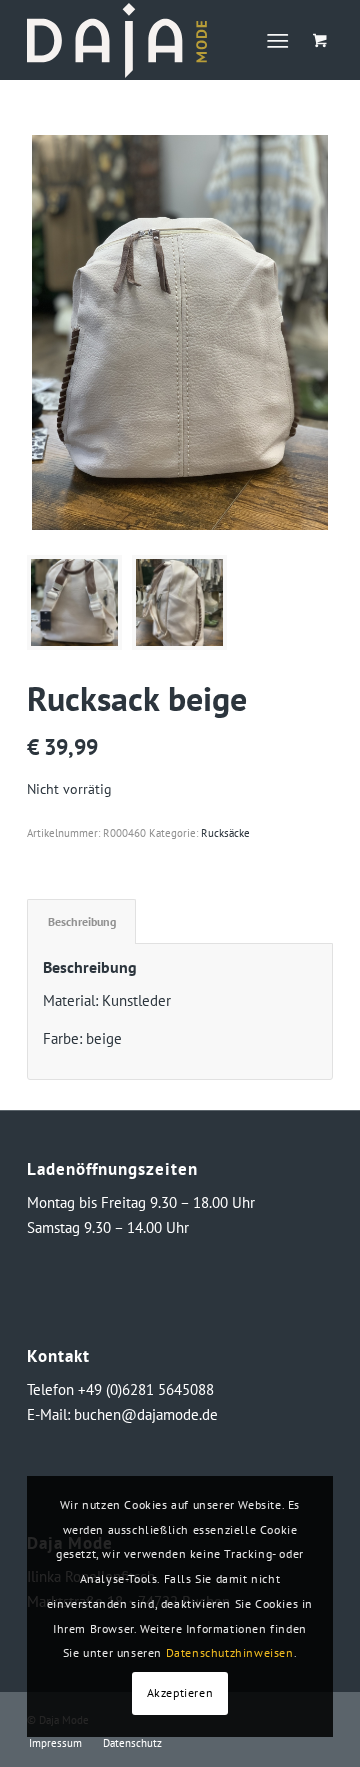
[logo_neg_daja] (149, 40)
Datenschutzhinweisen (230, 1652)
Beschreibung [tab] (82, 921)
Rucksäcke (225, 833)
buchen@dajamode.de (146, 1414)
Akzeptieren (180, 1692)
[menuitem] (282, 40)
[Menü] (278, 40)
